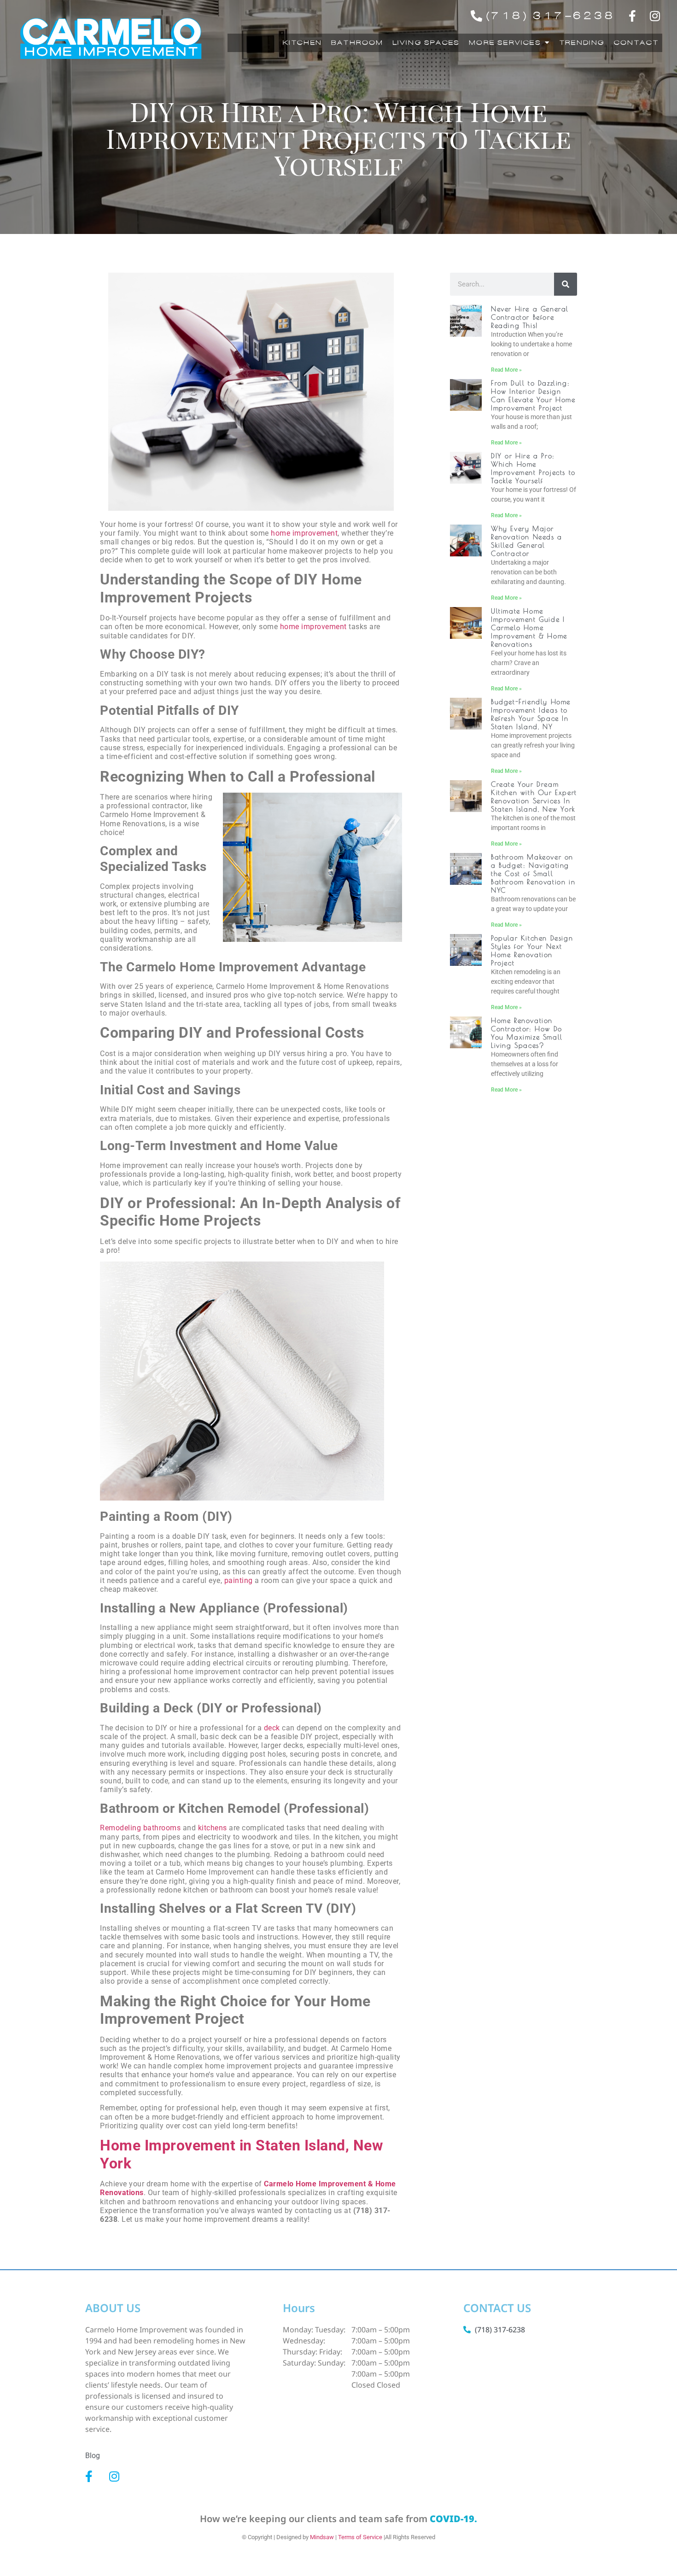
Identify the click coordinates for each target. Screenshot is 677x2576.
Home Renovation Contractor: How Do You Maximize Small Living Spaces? (527, 1033)
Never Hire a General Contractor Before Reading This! (530, 317)
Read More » (506, 370)
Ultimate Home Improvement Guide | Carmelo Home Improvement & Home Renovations (529, 628)
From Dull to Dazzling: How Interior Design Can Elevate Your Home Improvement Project (533, 395)
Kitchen (301, 43)
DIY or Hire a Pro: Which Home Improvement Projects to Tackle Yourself (533, 468)
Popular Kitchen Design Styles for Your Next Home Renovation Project (532, 950)
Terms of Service (360, 2537)
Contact (635, 43)
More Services (504, 43)
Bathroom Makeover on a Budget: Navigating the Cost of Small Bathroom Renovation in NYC (533, 873)
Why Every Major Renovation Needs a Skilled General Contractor (527, 541)
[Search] (566, 284)
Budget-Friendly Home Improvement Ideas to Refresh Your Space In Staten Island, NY (531, 714)
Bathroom (356, 43)
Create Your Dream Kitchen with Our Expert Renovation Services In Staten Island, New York (534, 797)
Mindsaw (322, 2537)
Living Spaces (426, 43)
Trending (581, 43)
